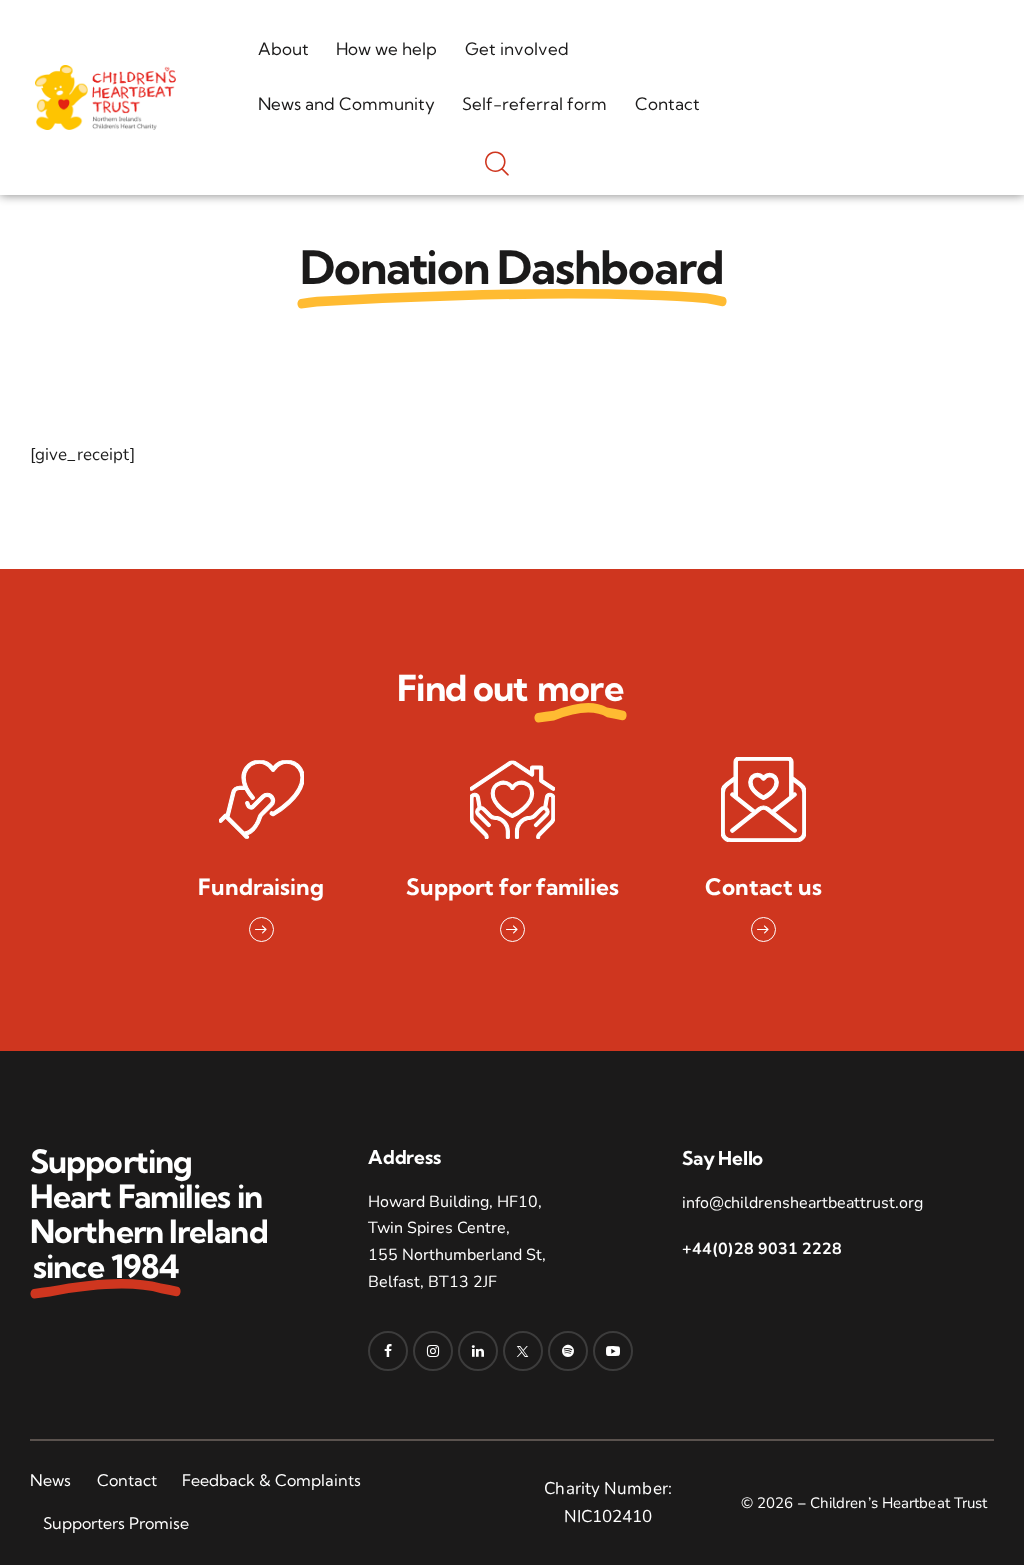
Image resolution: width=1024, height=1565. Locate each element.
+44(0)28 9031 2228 (762, 1249)
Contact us (763, 887)
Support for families (512, 887)
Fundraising (261, 887)
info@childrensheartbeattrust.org (802, 1203)
